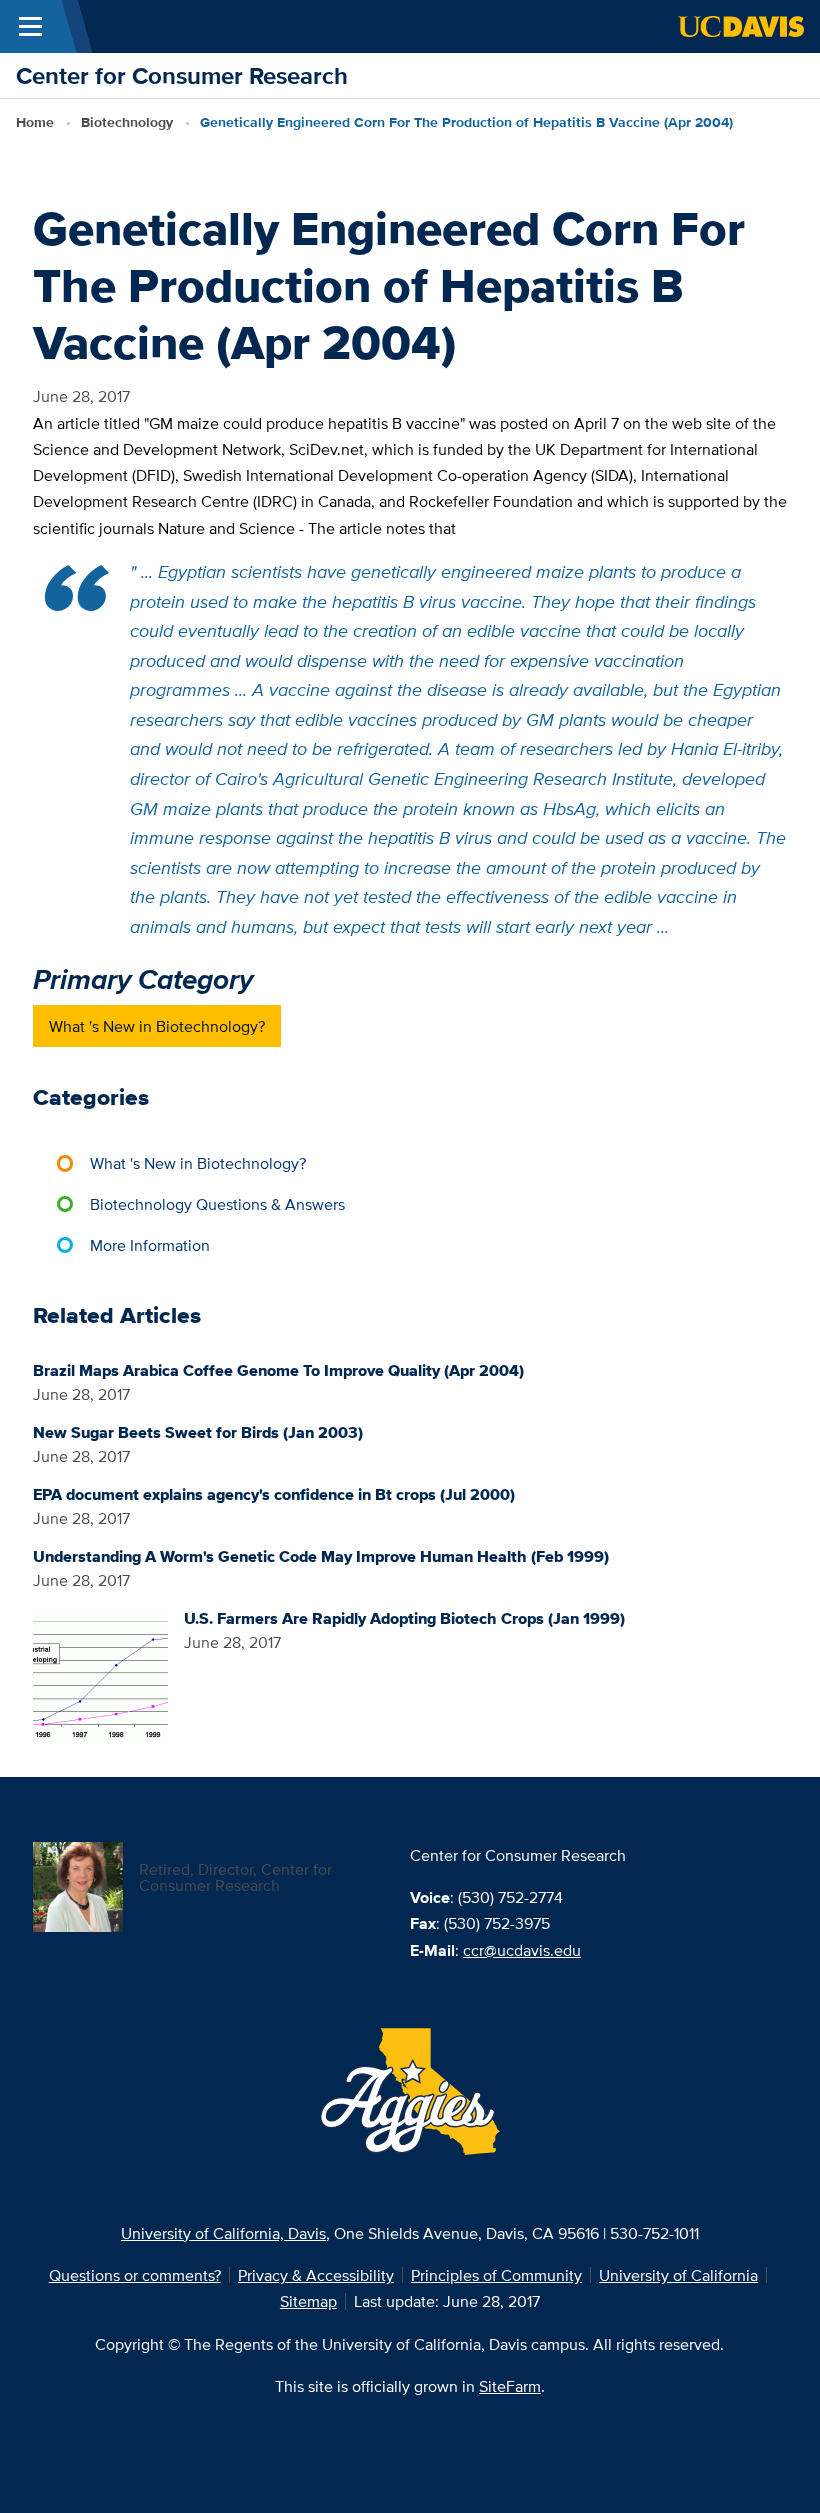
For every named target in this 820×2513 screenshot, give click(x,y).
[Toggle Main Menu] (30, 26)
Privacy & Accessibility (316, 2275)
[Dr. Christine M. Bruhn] (78, 1885)
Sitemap (308, 2301)
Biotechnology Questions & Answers (217, 1204)
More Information (150, 1245)
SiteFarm (510, 2386)
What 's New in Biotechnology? (157, 1026)
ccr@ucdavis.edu (522, 1950)
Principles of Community (496, 2275)
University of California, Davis (223, 2233)
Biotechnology (127, 122)
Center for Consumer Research (182, 75)
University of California (678, 2275)
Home (35, 122)
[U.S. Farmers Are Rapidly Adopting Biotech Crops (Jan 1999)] (100, 1675)
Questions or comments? (135, 2275)
